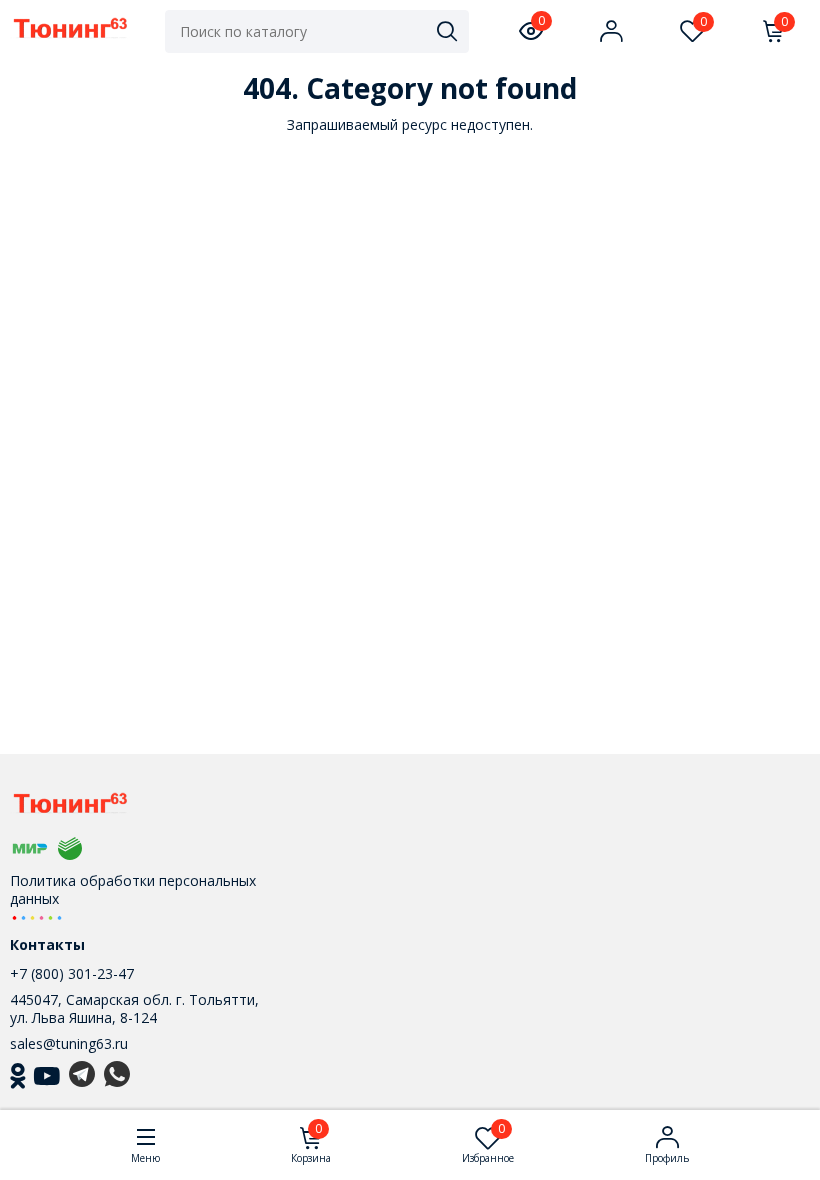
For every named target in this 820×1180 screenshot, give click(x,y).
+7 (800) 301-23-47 (72, 973)
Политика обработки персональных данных (133, 889)
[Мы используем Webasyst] (37, 916)
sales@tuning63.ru (69, 1043)
